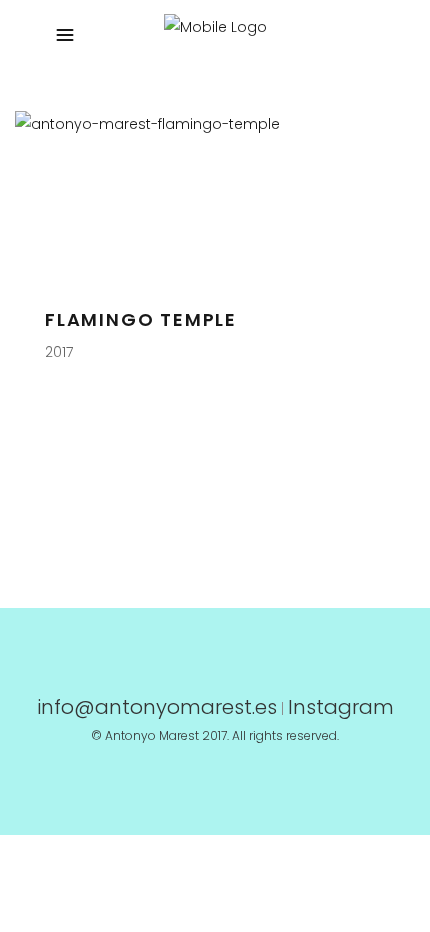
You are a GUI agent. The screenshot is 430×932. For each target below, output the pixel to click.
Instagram (341, 707)
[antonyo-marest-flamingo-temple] (207, 124)
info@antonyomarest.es (157, 707)
